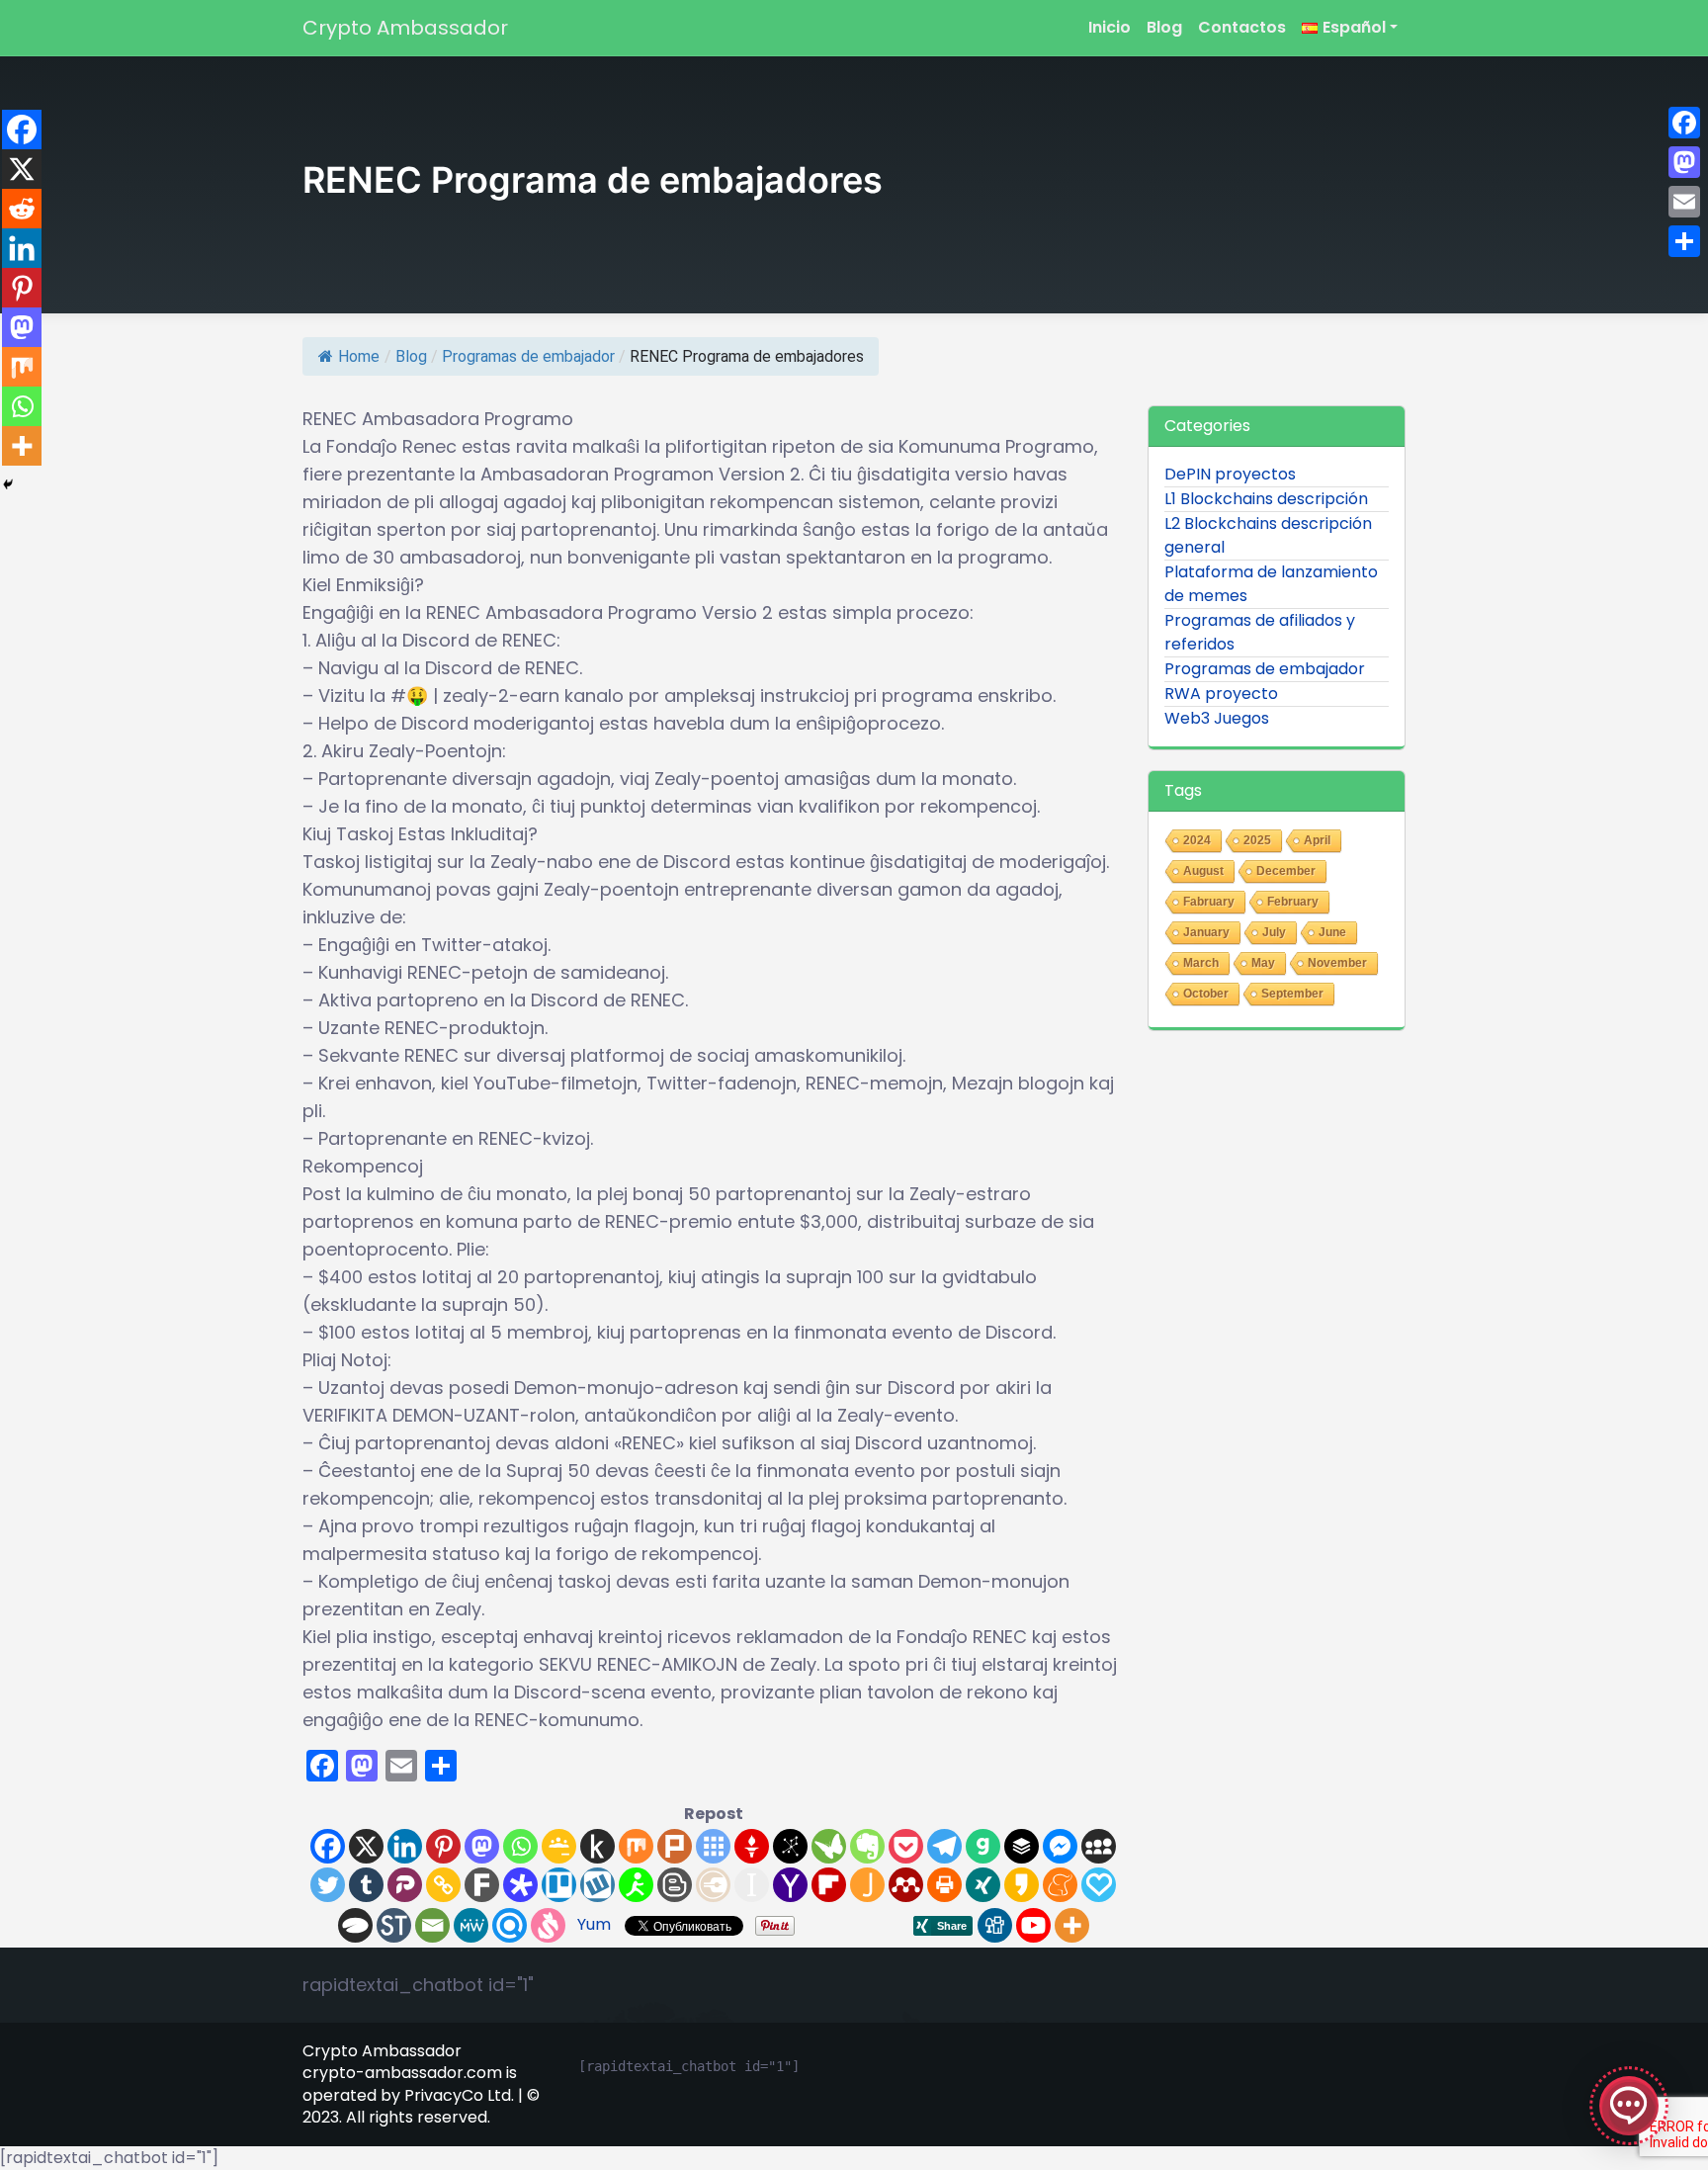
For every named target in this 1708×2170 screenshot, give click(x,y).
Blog (1164, 27)
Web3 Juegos (1217, 718)
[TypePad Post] (355, 1925)
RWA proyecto (1221, 694)
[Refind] (510, 1925)
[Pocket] (906, 1846)
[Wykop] (598, 1885)
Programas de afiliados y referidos (1260, 632)
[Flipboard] (829, 1885)
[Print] (944, 1885)
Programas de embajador (528, 356)
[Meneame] (1060, 1885)
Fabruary (1209, 902)
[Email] (432, 1925)
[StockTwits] (394, 1925)
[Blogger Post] (675, 1885)
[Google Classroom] (559, 1846)
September (1292, 994)
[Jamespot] (867, 1885)
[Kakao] (1022, 1885)
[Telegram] (944, 1846)
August (1203, 871)
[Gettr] (752, 1846)
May (1263, 963)
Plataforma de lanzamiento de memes (1271, 584)
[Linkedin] (405, 1846)
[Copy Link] (443, 1885)
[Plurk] (675, 1846)
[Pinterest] (443, 1846)
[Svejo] (548, 1925)
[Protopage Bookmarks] (520, 1885)
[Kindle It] (598, 1846)
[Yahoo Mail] (790, 1885)
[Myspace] (1099, 1846)
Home (359, 356)
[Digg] (995, 1925)
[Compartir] (1684, 241)
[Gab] (983, 1846)
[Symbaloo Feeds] (713, 1846)
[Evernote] (867, 1846)
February (1293, 902)
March (1201, 963)
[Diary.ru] (713, 1885)
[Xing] (983, 1885)
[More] (1072, 1925)
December (1286, 871)
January (1206, 932)
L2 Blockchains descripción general (1268, 535)
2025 (1257, 840)
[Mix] (636, 1846)
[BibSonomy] (790, 1846)
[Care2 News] (829, 1846)
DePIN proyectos (1230, 474)
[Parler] (405, 1885)
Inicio (1110, 27)
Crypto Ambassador (405, 28)
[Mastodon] (482, 1846)
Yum (594, 1924)
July (1274, 932)
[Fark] (482, 1885)
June (1332, 932)
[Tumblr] (366, 1885)
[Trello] (559, 1885)
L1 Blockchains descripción (1266, 499)
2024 (1197, 840)
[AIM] (636, 1885)
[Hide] (8, 484)
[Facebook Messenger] (1060, 1846)
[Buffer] (1022, 1846)
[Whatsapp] (520, 1846)
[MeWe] (471, 1925)
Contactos (1242, 27)
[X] (366, 1846)
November (1337, 963)
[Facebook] (328, 1846)
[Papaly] (1099, 1885)
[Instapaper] (752, 1885)
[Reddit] (22, 209)
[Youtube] (1033, 1925)
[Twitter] (328, 1885)
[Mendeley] (906, 1885)
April (1317, 840)
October (1206, 994)
